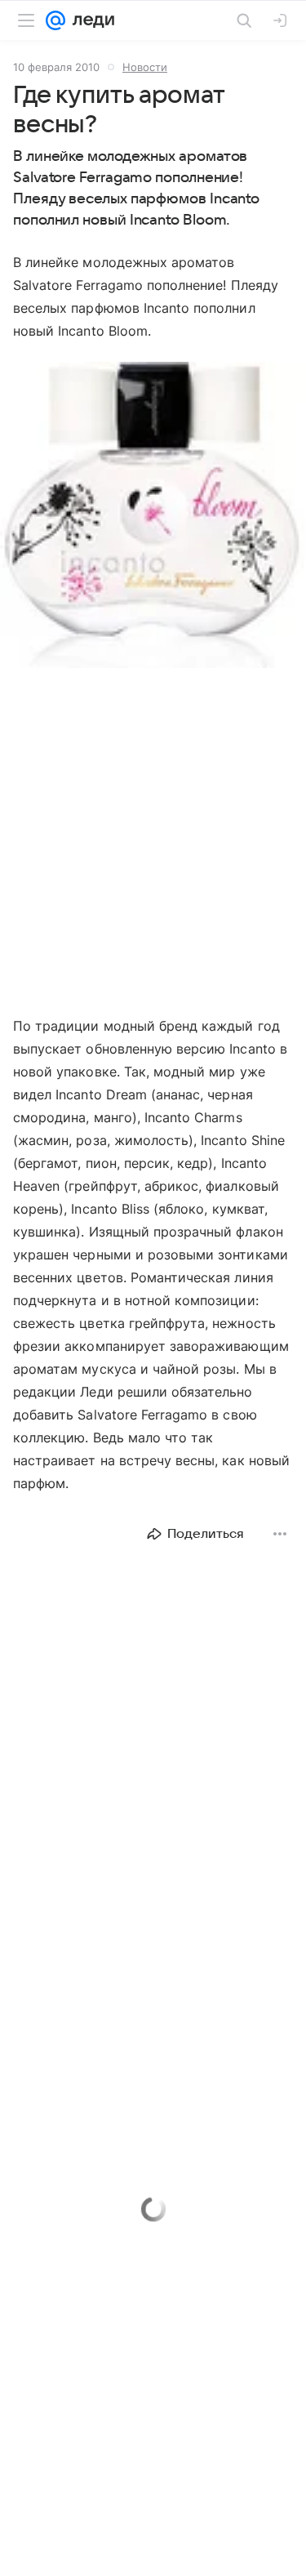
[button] (153, 517)
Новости (145, 67)
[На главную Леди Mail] (90, 20)
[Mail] (55, 20)
